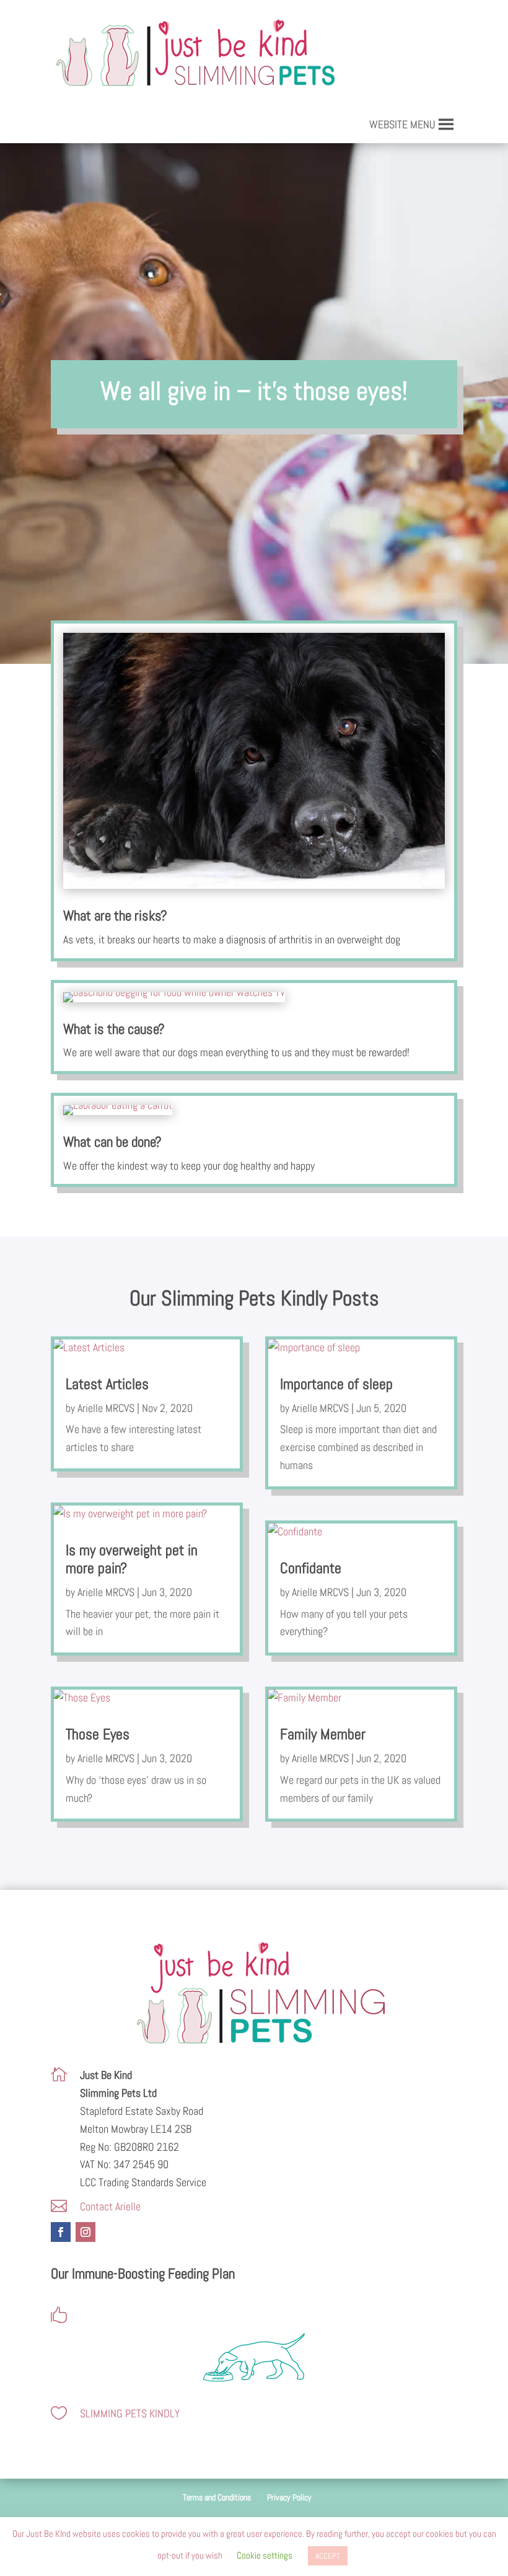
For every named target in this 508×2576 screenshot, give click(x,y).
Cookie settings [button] (265, 2555)
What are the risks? (115, 915)
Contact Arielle (110, 2206)
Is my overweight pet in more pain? (132, 1559)
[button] (402, 125)
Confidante (311, 1568)
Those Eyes (98, 1734)
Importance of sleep (336, 1384)
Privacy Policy (289, 2497)
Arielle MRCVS (106, 1408)
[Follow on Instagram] (85, 2232)
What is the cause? (114, 1029)
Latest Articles (107, 1384)
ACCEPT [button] (328, 2556)
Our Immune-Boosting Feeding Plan (143, 2274)
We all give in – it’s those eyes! (254, 391)
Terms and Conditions (217, 2497)
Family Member (323, 1734)
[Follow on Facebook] (61, 2232)
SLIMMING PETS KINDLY (130, 2413)
